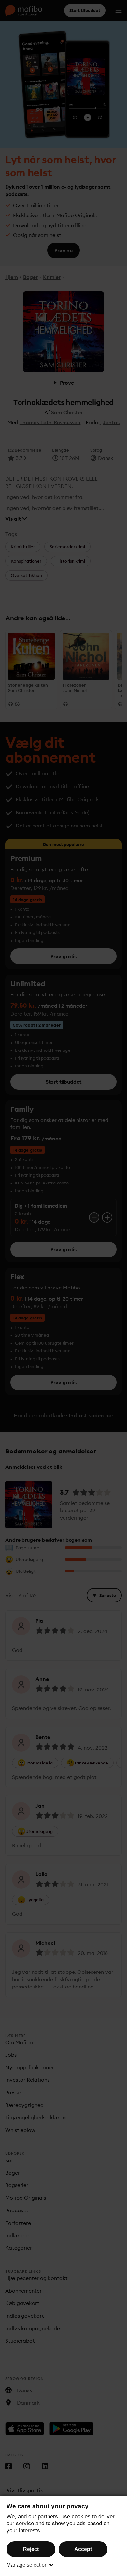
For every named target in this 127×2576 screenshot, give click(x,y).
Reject (31, 2549)
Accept (83, 2549)
